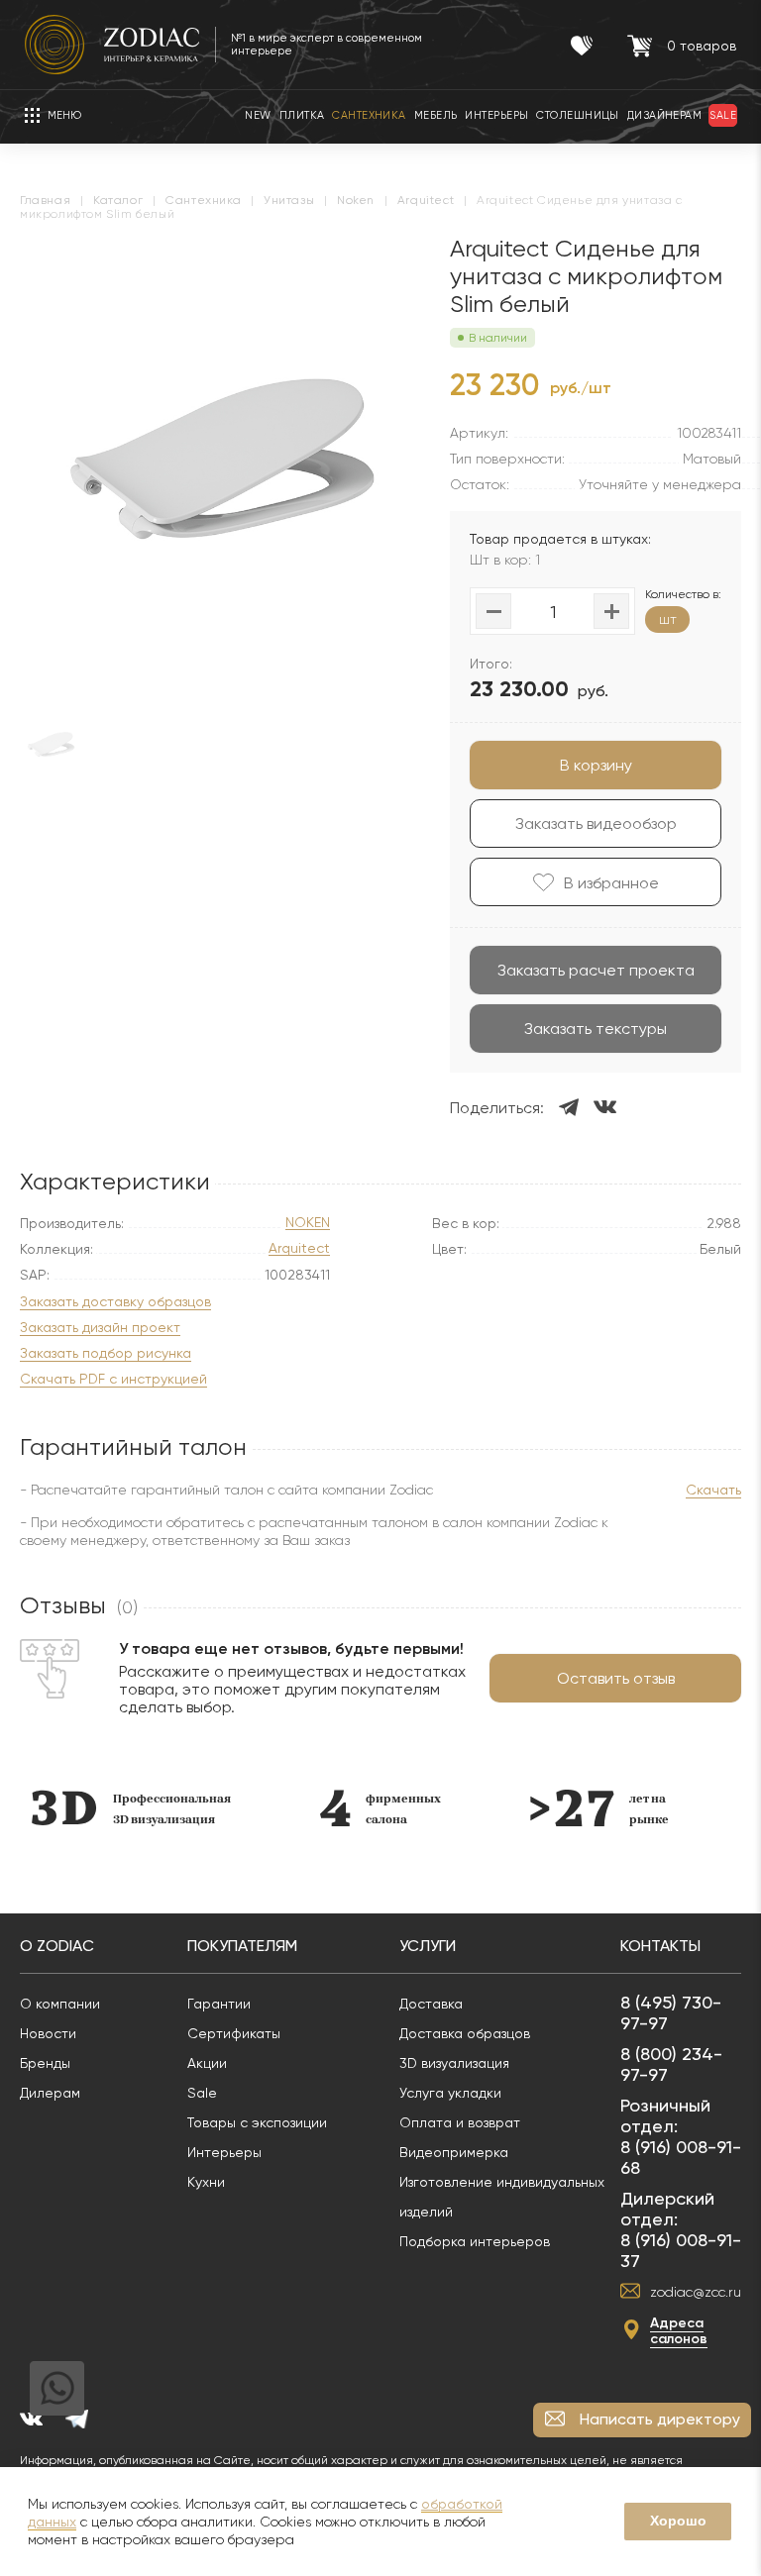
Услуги (428, 1946)
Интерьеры (224, 2152)
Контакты (660, 1946)
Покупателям (242, 1946)
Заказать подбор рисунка (106, 1353)
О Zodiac (57, 1946)
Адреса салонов (679, 2331)
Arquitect (299, 1248)
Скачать (713, 1490)
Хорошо (678, 2521)
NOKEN (308, 1223)
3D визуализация (454, 2063)
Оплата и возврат (460, 2122)
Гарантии (219, 2004)
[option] (90, 1808)
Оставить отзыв (616, 1678)
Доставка (431, 2004)
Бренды (45, 2063)
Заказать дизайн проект (100, 1328)
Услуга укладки (450, 2093)
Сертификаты (234, 2033)
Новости (48, 2033)
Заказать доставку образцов (115, 1302)
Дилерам (50, 2093)
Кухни (206, 2182)
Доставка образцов (465, 2033)
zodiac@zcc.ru (696, 2292)
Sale (202, 2093)
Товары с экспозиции (257, 2122)
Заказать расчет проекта (596, 970)
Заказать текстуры (596, 1029)
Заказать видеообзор (596, 824)
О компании (60, 2004)
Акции (207, 2063)
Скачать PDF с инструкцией (113, 1379)
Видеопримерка (454, 2152)
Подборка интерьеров (475, 2241)
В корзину (596, 765)
